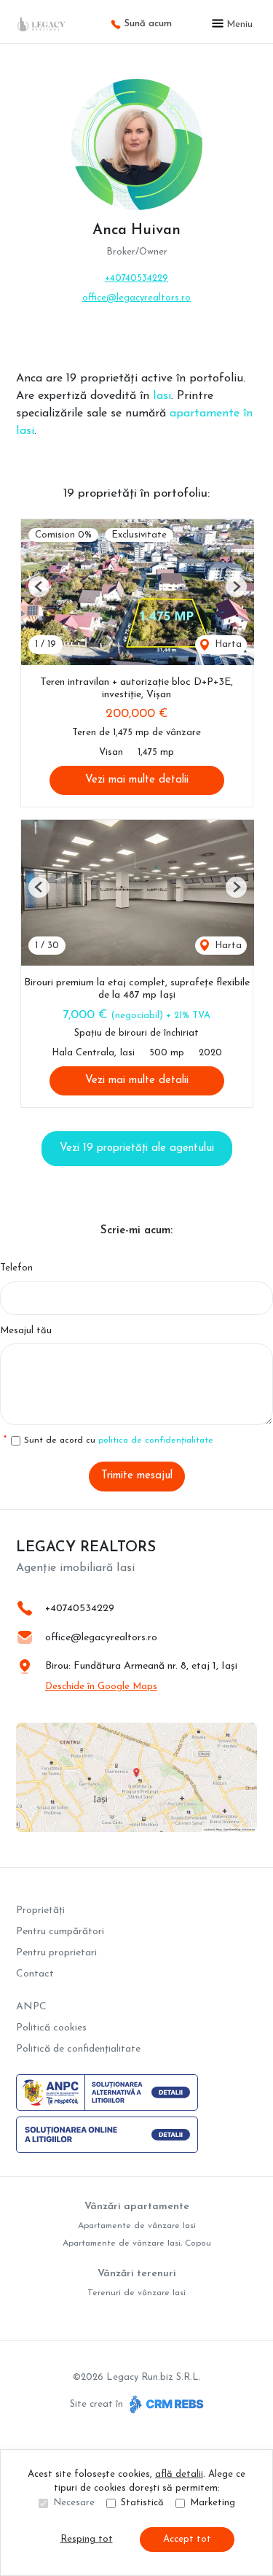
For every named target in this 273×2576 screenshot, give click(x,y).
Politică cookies (51, 2028)
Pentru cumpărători (60, 1932)
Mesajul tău (26, 1331)
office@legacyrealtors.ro (136, 298)
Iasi (162, 396)
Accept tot (187, 2539)
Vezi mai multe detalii (137, 780)
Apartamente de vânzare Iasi (137, 2226)
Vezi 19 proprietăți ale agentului (137, 1148)
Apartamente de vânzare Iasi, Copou (137, 2243)
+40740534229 (136, 278)
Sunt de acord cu (119, 1440)
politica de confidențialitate (156, 1440)
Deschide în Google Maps (101, 1687)
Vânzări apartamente (137, 2207)
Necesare (74, 2503)
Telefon (16, 1268)
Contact (35, 1974)
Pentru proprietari (56, 1953)
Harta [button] (227, 644)
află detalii (179, 2474)
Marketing (213, 2503)
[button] (39, 587)
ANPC (31, 2007)
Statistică (142, 2503)
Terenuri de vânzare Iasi (136, 2293)
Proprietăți (40, 1910)
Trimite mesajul (137, 1476)
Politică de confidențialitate (78, 2049)
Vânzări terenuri (137, 2274)
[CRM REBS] (165, 2404)
